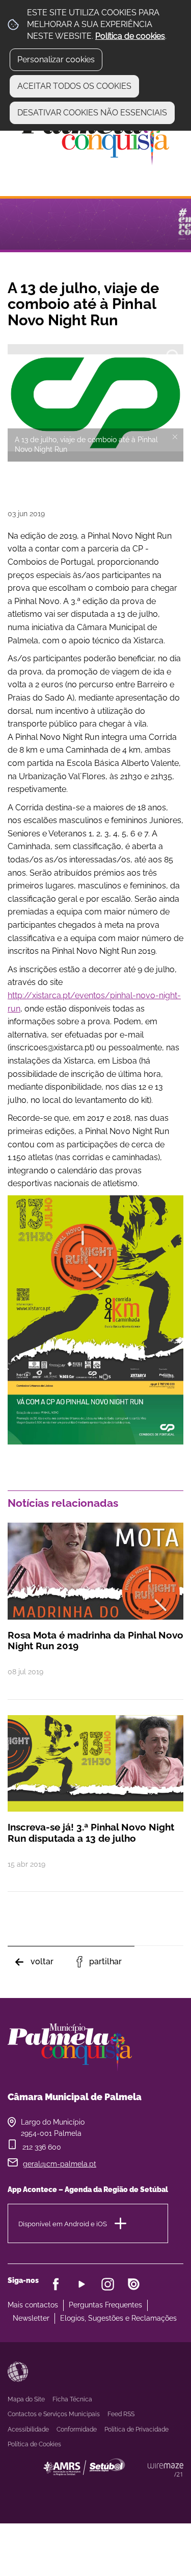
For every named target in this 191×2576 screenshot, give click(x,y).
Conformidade (77, 2429)
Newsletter (31, 2318)
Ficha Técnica (72, 2399)
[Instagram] (108, 2284)
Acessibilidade (18, 2372)
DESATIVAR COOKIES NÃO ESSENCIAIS (92, 113)
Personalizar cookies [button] (56, 59)
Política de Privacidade (137, 2429)
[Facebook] (56, 2284)
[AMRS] (140, 2487)
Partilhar (105, 1961)
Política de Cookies (34, 2444)
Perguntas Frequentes (105, 2305)
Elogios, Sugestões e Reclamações (118, 2318)
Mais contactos (33, 2305)
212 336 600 (42, 2147)
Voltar (42, 1961)
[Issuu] (134, 2284)
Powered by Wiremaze (166, 2470)
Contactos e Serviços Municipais (54, 2414)
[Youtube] (82, 2284)
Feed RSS (121, 2414)
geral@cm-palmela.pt (60, 2164)
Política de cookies (130, 36)
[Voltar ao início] (96, 136)
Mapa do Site (26, 2399)
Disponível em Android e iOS (63, 2223)
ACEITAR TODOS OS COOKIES (74, 86)
